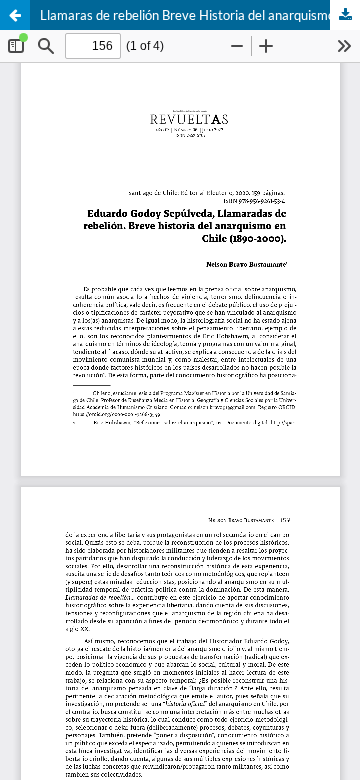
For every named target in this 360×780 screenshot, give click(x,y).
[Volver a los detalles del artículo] (15, 15)
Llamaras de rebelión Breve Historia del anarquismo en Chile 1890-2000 (200, 15)
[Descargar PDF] (345, 15)
